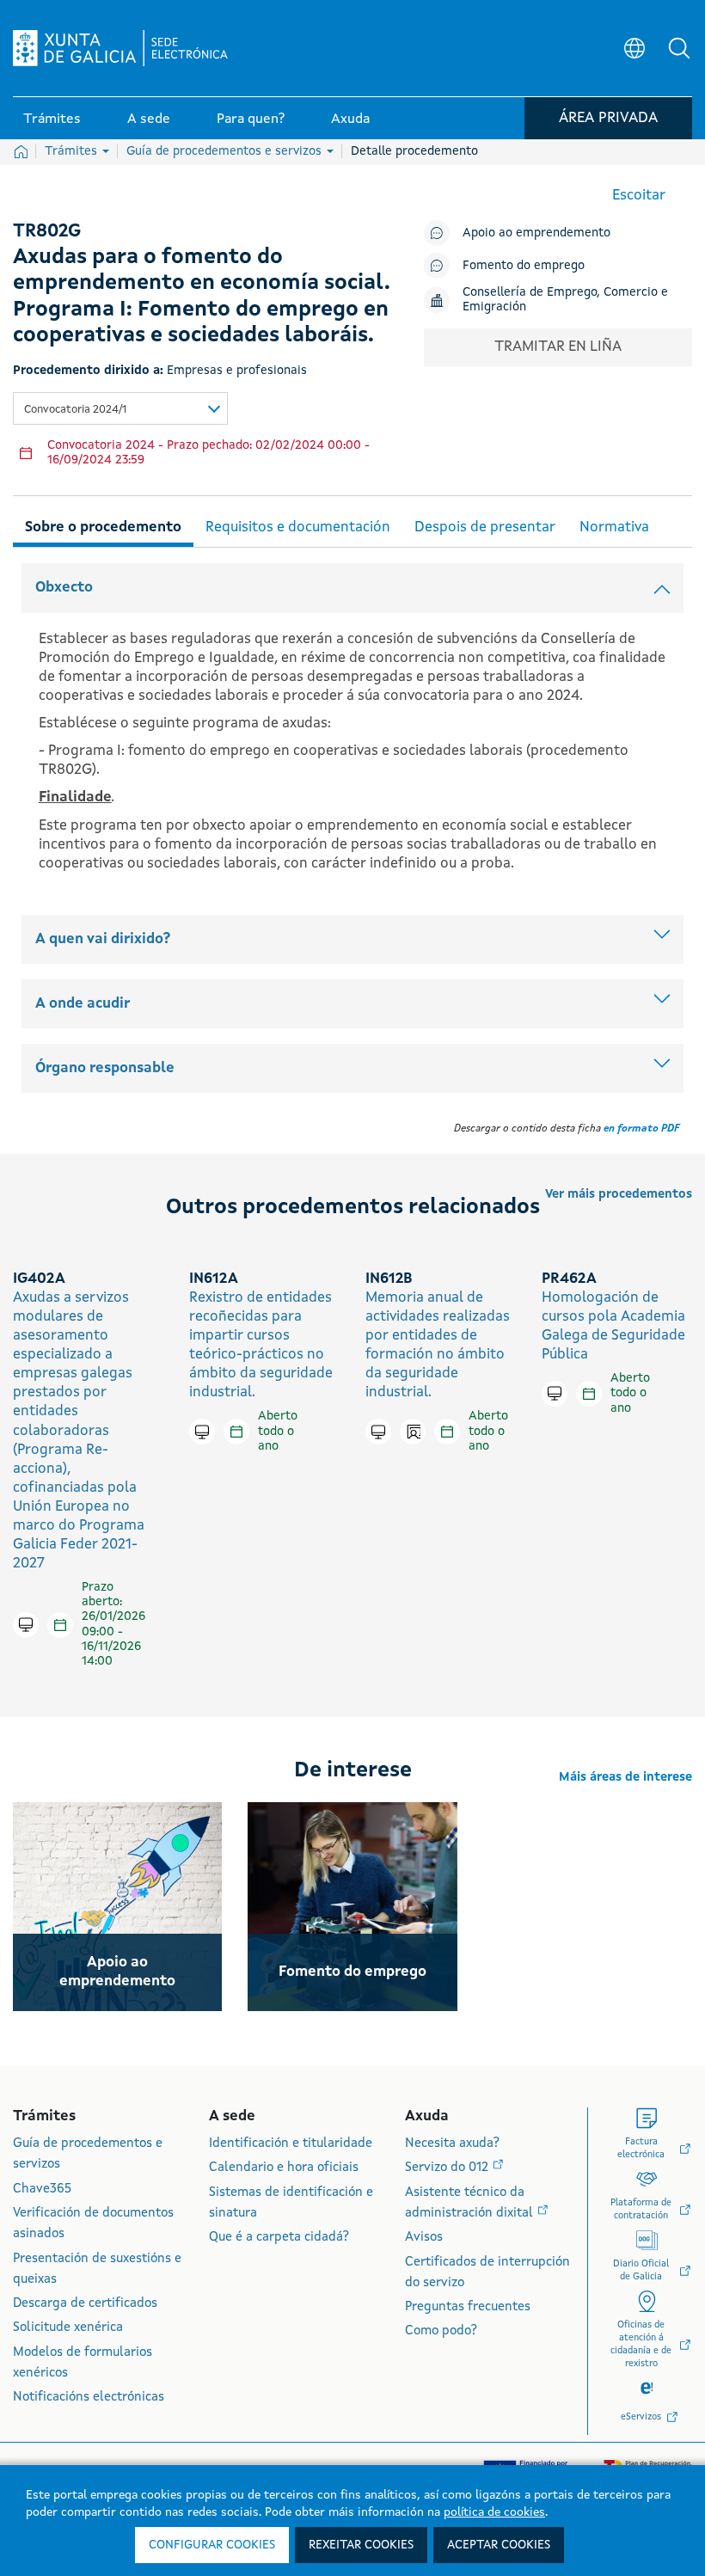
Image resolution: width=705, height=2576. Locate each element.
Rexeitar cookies (361, 2545)
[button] (679, 48)
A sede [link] (149, 120)
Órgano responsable (105, 1068)
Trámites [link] (52, 120)
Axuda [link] (350, 120)
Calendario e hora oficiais (284, 2168)
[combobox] (120, 408)
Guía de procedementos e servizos (226, 151)
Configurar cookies (212, 2545)
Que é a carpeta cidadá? (279, 2238)
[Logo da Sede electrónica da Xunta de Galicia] (120, 48)
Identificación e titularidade (291, 2144)
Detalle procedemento (414, 151)
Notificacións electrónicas (89, 2398)
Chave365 (42, 2190)
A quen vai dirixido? (103, 939)
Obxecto (64, 588)
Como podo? (441, 2331)
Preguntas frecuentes (468, 2307)
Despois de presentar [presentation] (485, 527)
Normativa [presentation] (614, 527)
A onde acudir (83, 1004)
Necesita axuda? (452, 2144)
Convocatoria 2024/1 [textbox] (75, 410)
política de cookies (494, 2512)
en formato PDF (641, 1129)
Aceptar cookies (499, 2545)
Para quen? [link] (251, 120)
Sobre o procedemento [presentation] (103, 527)
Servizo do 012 (448, 2168)
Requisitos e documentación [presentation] (298, 527)
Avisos (424, 2238)
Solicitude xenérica (68, 2328)
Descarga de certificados (85, 2304)
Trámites (73, 151)
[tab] (103, 525)
